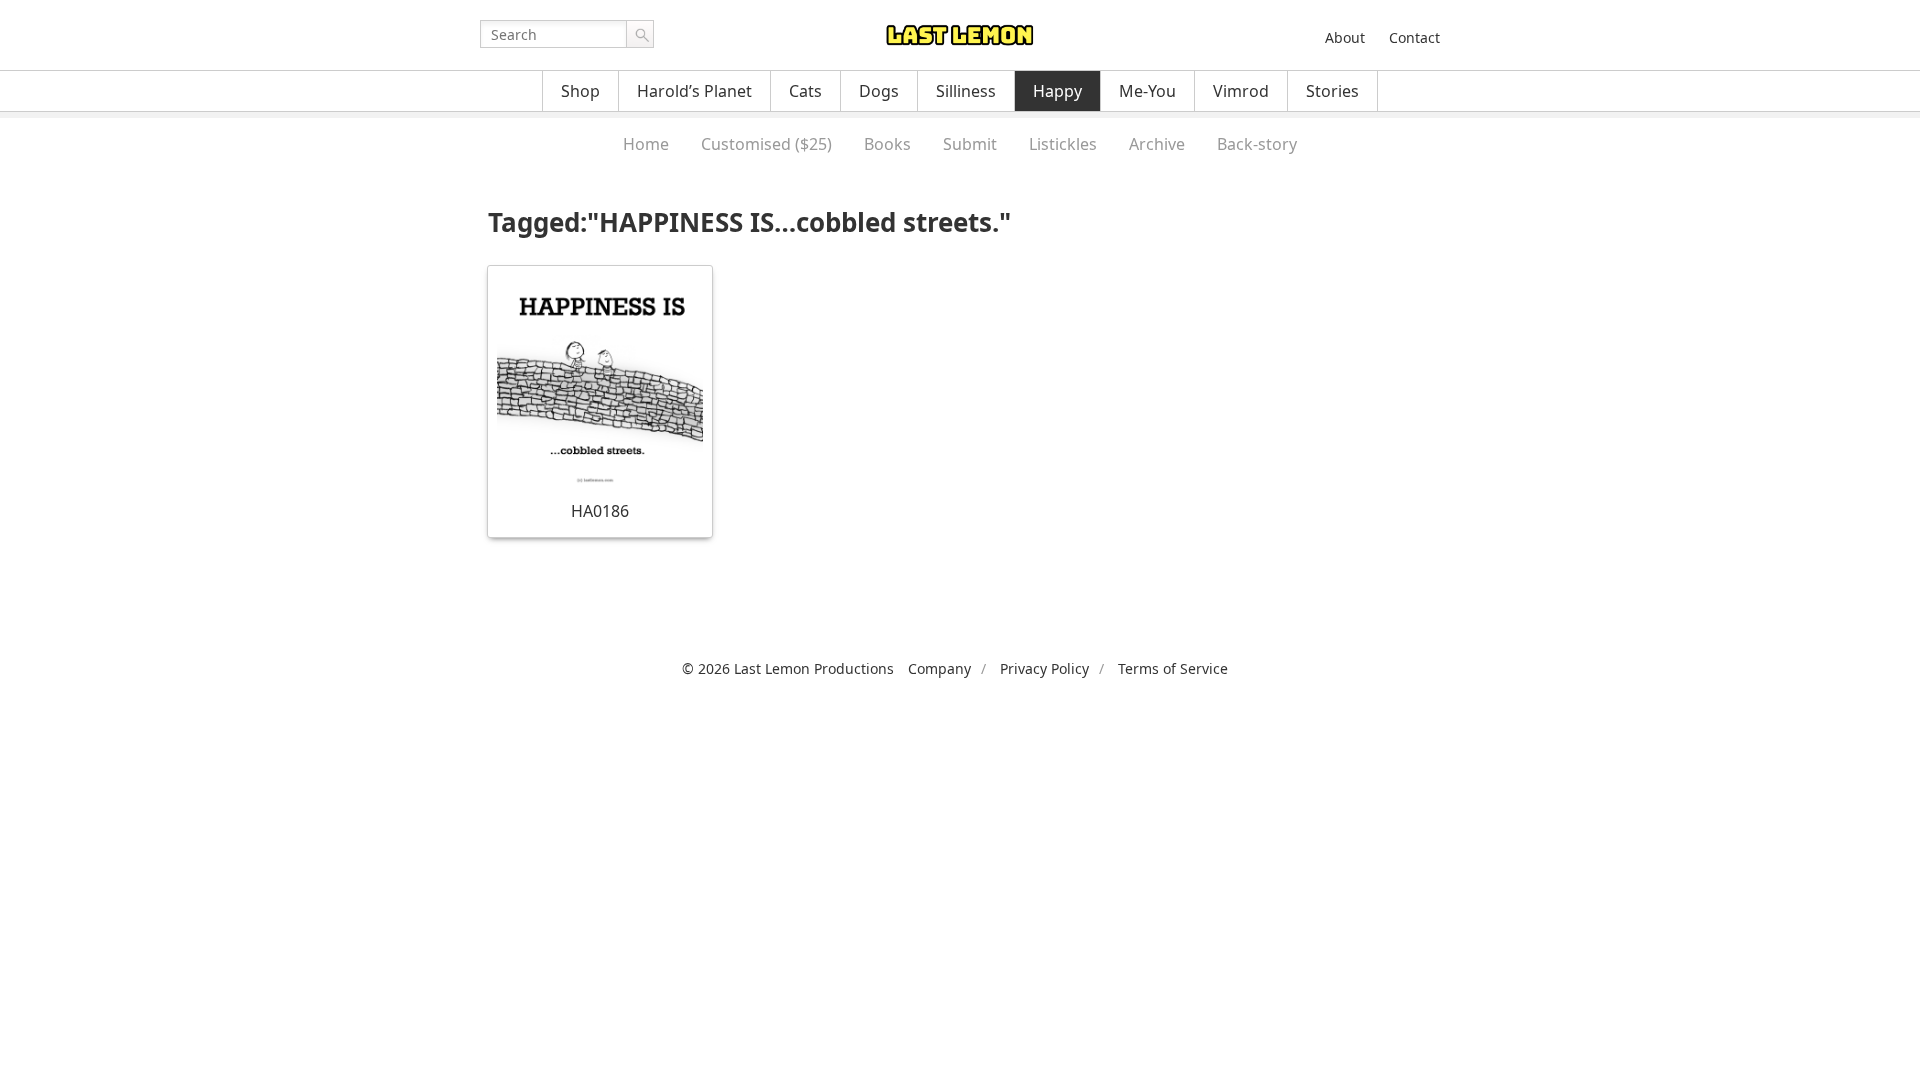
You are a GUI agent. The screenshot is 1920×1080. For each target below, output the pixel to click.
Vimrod (1241, 91)
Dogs (879, 91)
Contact (1414, 37)
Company (939, 668)
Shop (580, 91)
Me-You (1147, 91)
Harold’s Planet (694, 91)
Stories (1332, 91)
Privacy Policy (1044, 668)
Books (887, 144)
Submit (970, 144)
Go (640, 34)
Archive (1157, 144)
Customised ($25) (766, 144)
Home (646, 144)
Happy (1057, 91)
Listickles (1063, 144)
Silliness (966, 91)
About (1345, 37)
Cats (805, 91)
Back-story (1257, 144)
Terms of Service (1173, 668)
